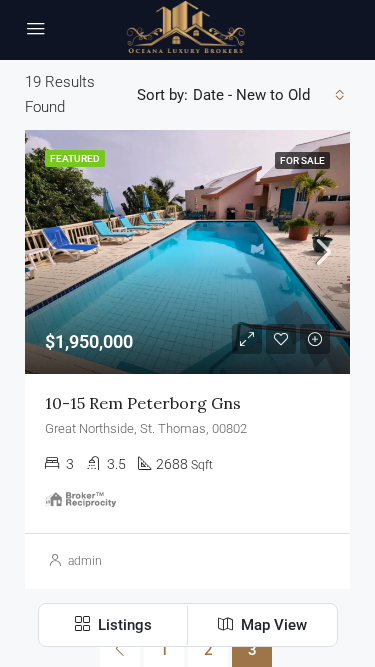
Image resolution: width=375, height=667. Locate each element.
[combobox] (269, 95)
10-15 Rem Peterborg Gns (143, 403)
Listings (123, 625)
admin (85, 561)
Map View (272, 625)
